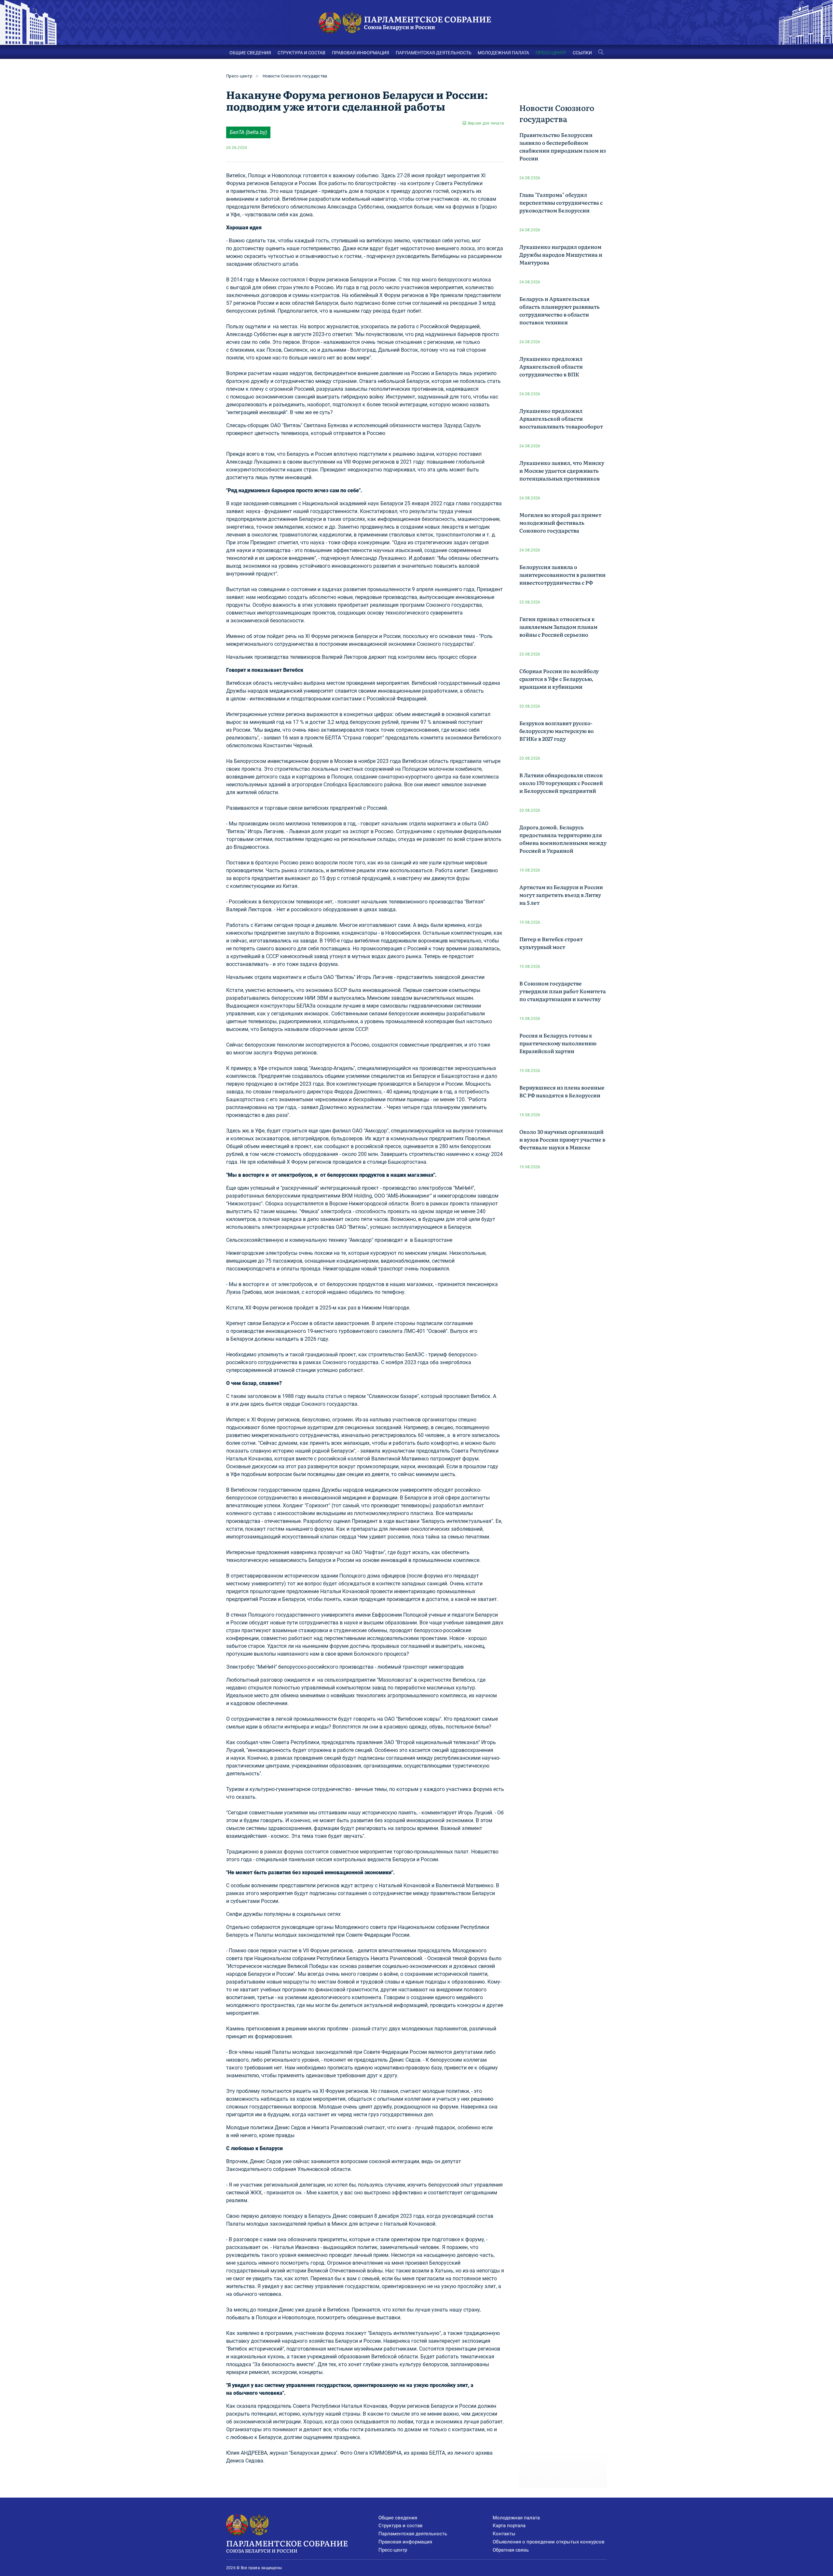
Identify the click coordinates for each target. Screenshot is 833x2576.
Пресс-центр (239, 76)
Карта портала (509, 2526)
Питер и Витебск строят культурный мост (551, 943)
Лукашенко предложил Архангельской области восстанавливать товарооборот (561, 418)
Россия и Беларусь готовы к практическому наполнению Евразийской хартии (558, 1043)
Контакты (504, 2534)
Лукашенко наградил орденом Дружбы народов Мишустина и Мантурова (561, 254)
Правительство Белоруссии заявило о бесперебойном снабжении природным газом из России (563, 146)
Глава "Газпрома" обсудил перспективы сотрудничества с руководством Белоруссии (561, 202)
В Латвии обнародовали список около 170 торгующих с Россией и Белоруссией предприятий (561, 783)
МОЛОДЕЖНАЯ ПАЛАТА (503, 53)
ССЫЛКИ (582, 53)
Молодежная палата (516, 2518)
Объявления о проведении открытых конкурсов (549, 2542)
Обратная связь (511, 2550)
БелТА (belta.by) (248, 132)
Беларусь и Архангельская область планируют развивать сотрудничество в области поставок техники (560, 310)
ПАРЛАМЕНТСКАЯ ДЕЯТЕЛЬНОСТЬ (434, 53)
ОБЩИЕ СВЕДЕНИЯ (250, 53)
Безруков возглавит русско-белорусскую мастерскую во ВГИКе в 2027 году (557, 731)
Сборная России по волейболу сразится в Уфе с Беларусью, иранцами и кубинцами (559, 679)
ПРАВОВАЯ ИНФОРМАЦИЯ (361, 53)
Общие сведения (398, 2518)
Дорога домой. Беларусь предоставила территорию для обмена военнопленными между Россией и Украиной (563, 839)
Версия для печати (486, 123)
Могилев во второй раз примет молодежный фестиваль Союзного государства (560, 522)
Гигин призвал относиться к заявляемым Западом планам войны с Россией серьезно (558, 627)
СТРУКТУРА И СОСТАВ (301, 53)
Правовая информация (405, 2542)
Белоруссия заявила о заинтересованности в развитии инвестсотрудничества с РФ (562, 575)
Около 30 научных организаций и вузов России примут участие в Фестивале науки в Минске (562, 1139)
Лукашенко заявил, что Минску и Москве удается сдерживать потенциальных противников (562, 470)
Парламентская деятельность (413, 2534)
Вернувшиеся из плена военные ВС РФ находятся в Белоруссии (562, 1091)
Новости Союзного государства (295, 76)
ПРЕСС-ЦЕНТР (551, 53)
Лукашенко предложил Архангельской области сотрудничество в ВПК (551, 366)
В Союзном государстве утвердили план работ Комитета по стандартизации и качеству (563, 991)
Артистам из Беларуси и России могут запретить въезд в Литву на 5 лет (561, 895)
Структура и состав (401, 2526)
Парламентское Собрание (287, 2546)
